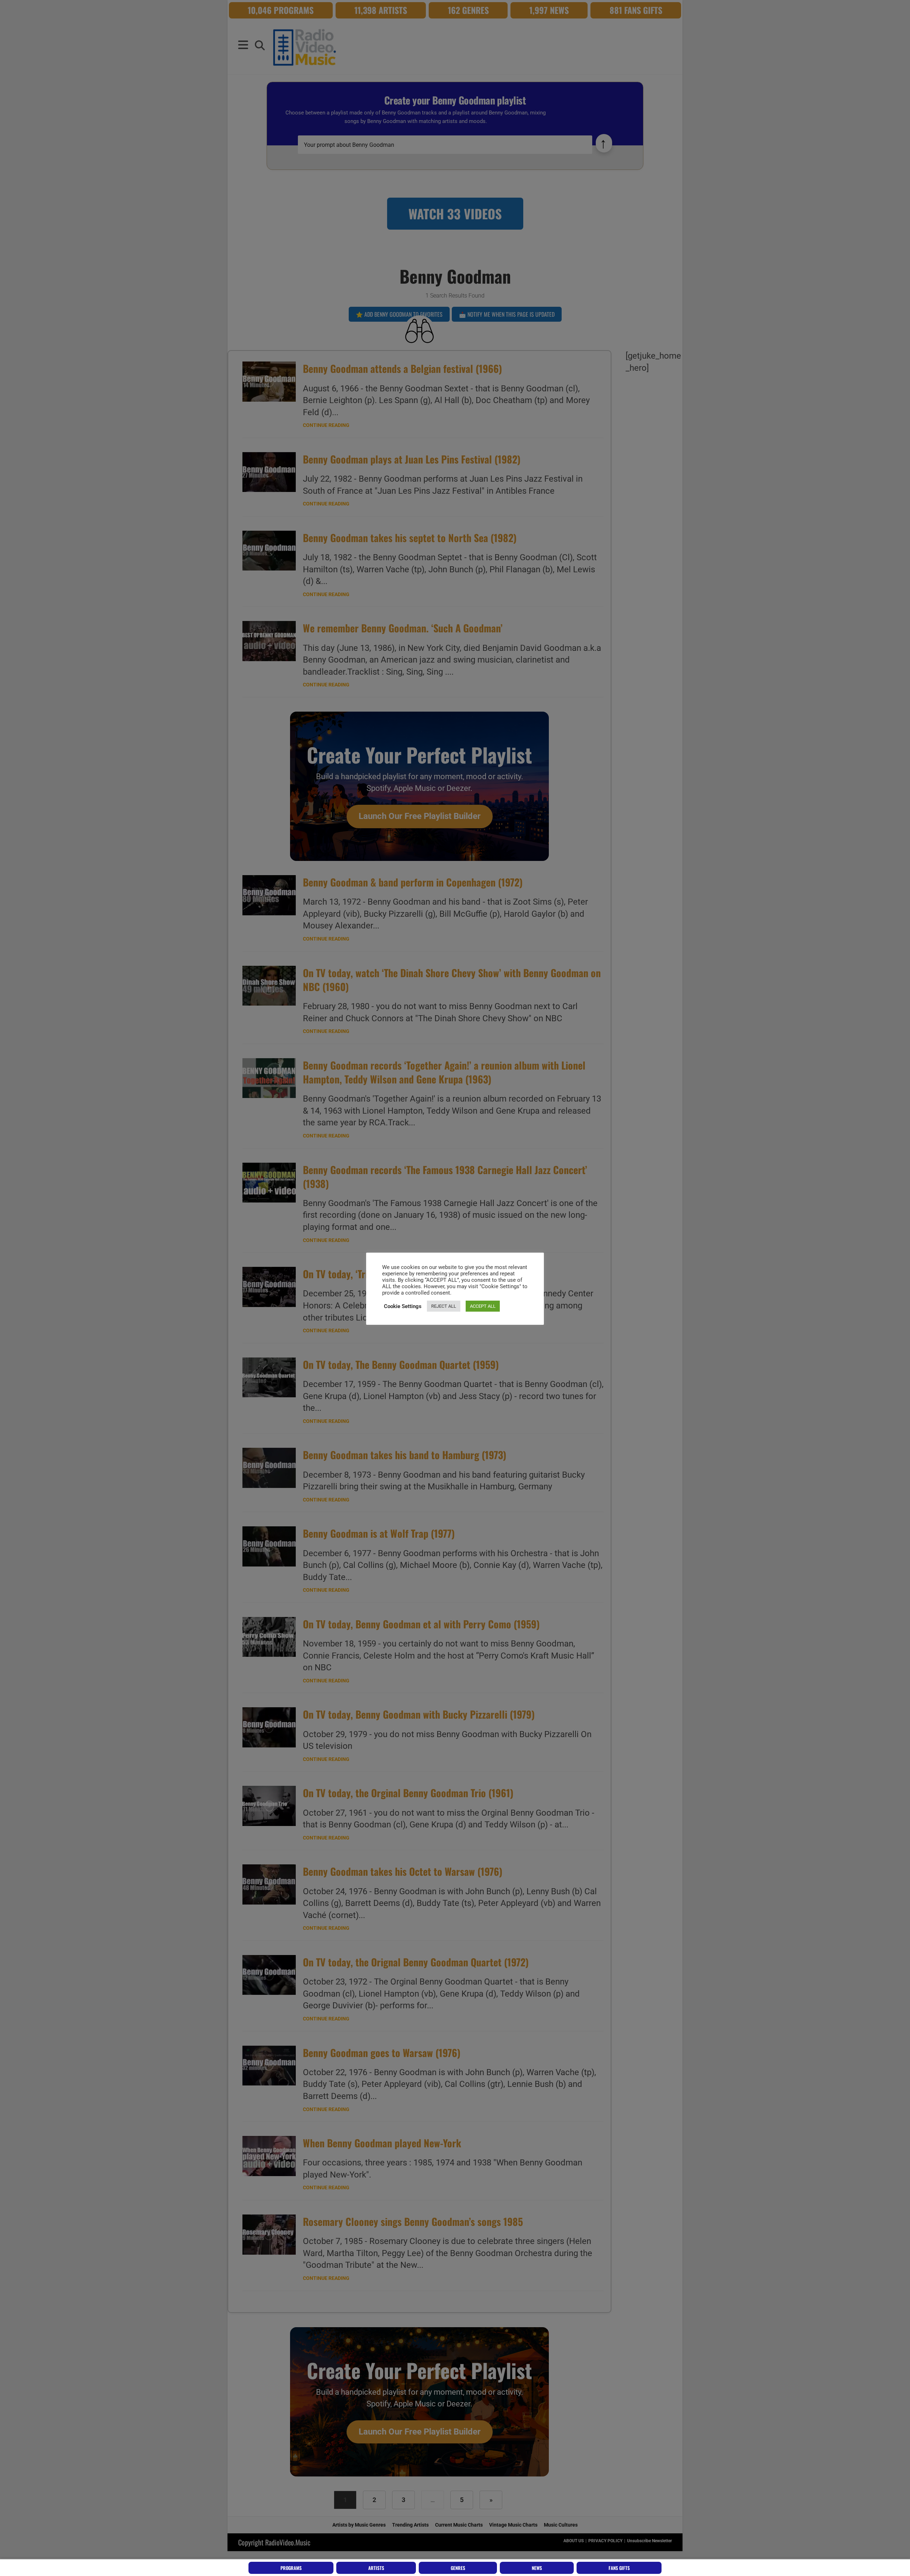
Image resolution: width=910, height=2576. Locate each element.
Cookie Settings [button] (403, 1306)
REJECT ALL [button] (444, 1306)
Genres (458, 2568)
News (537, 2568)
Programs (291, 2568)
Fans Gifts (619, 2568)
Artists (376, 2568)
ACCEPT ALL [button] (483, 1306)
